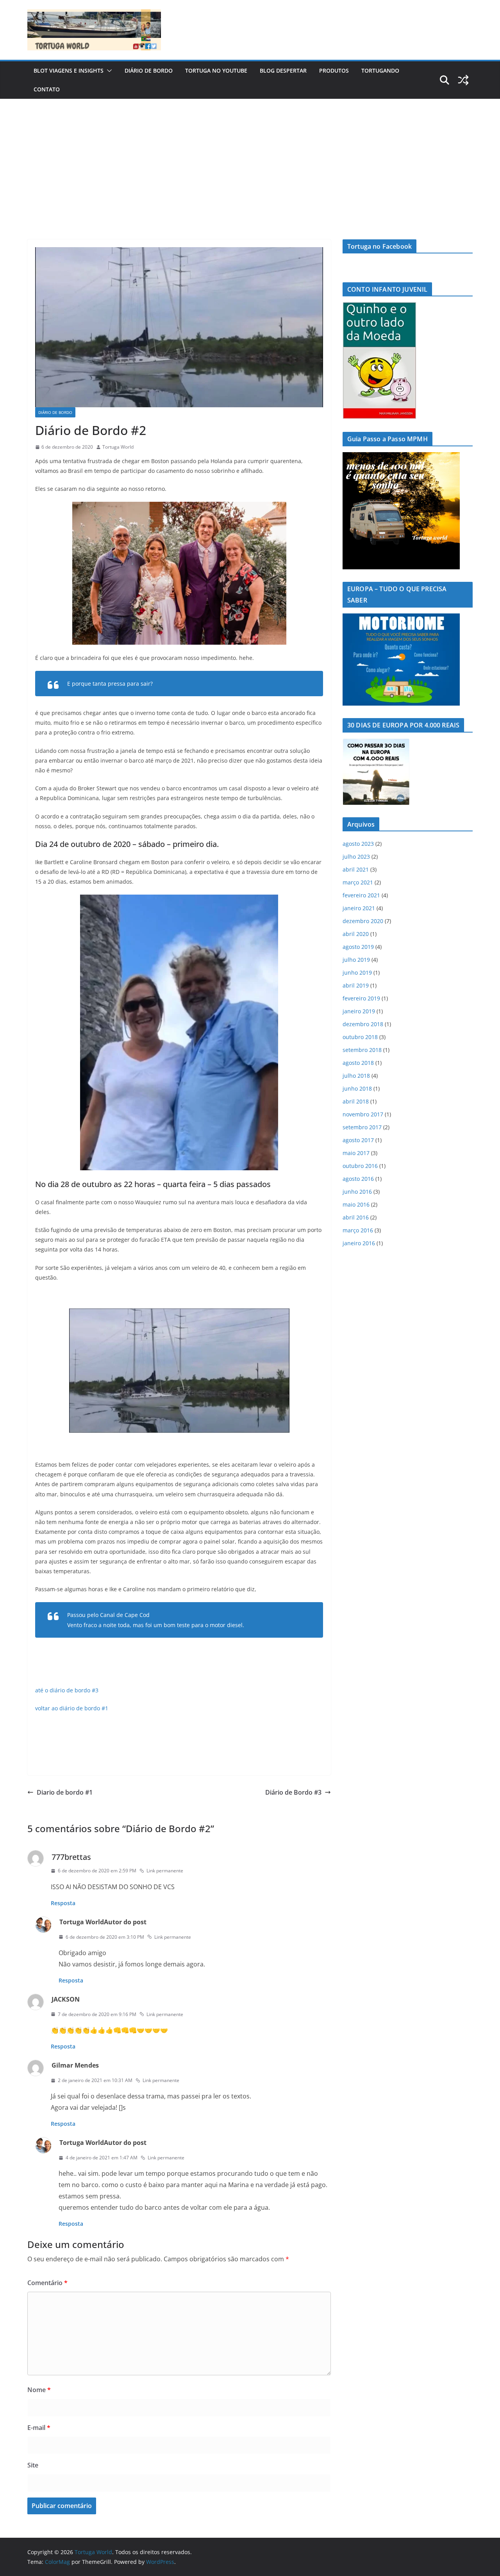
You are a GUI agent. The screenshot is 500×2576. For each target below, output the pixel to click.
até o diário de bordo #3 (67, 1690)
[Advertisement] (250, 157)
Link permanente (165, 1871)
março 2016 (358, 1230)
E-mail (39, 2428)
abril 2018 (356, 1101)
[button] (108, 71)
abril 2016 (356, 1217)
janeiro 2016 (359, 1243)
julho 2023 (356, 857)
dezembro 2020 (363, 921)
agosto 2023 (358, 844)
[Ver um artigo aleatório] (463, 80)
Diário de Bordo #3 (293, 1792)
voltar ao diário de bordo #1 (72, 1708)
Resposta (63, 1903)
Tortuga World (118, 447)
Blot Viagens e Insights (69, 70)
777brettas (71, 1857)
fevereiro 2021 (361, 895)
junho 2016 (357, 1192)
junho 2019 (357, 972)
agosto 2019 (358, 947)
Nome (39, 2390)
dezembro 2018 (363, 1024)
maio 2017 (356, 1153)
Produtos (334, 70)
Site (33, 2465)
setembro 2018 (362, 1050)
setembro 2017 (362, 1127)
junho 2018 (357, 1088)
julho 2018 (356, 1076)
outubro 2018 (360, 1037)
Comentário (47, 2283)
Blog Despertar (283, 70)
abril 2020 (356, 934)
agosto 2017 (358, 1140)
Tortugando (380, 70)
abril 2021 (356, 869)
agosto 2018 (358, 1063)
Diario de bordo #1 (65, 1792)
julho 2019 (356, 960)
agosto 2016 (358, 1179)
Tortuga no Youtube (216, 70)
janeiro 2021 (359, 908)
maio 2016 (356, 1204)
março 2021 (358, 882)
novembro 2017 (363, 1114)
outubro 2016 (360, 1166)
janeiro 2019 (359, 1011)
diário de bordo (149, 70)
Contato (47, 89)
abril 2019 (356, 985)
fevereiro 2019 (361, 998)
